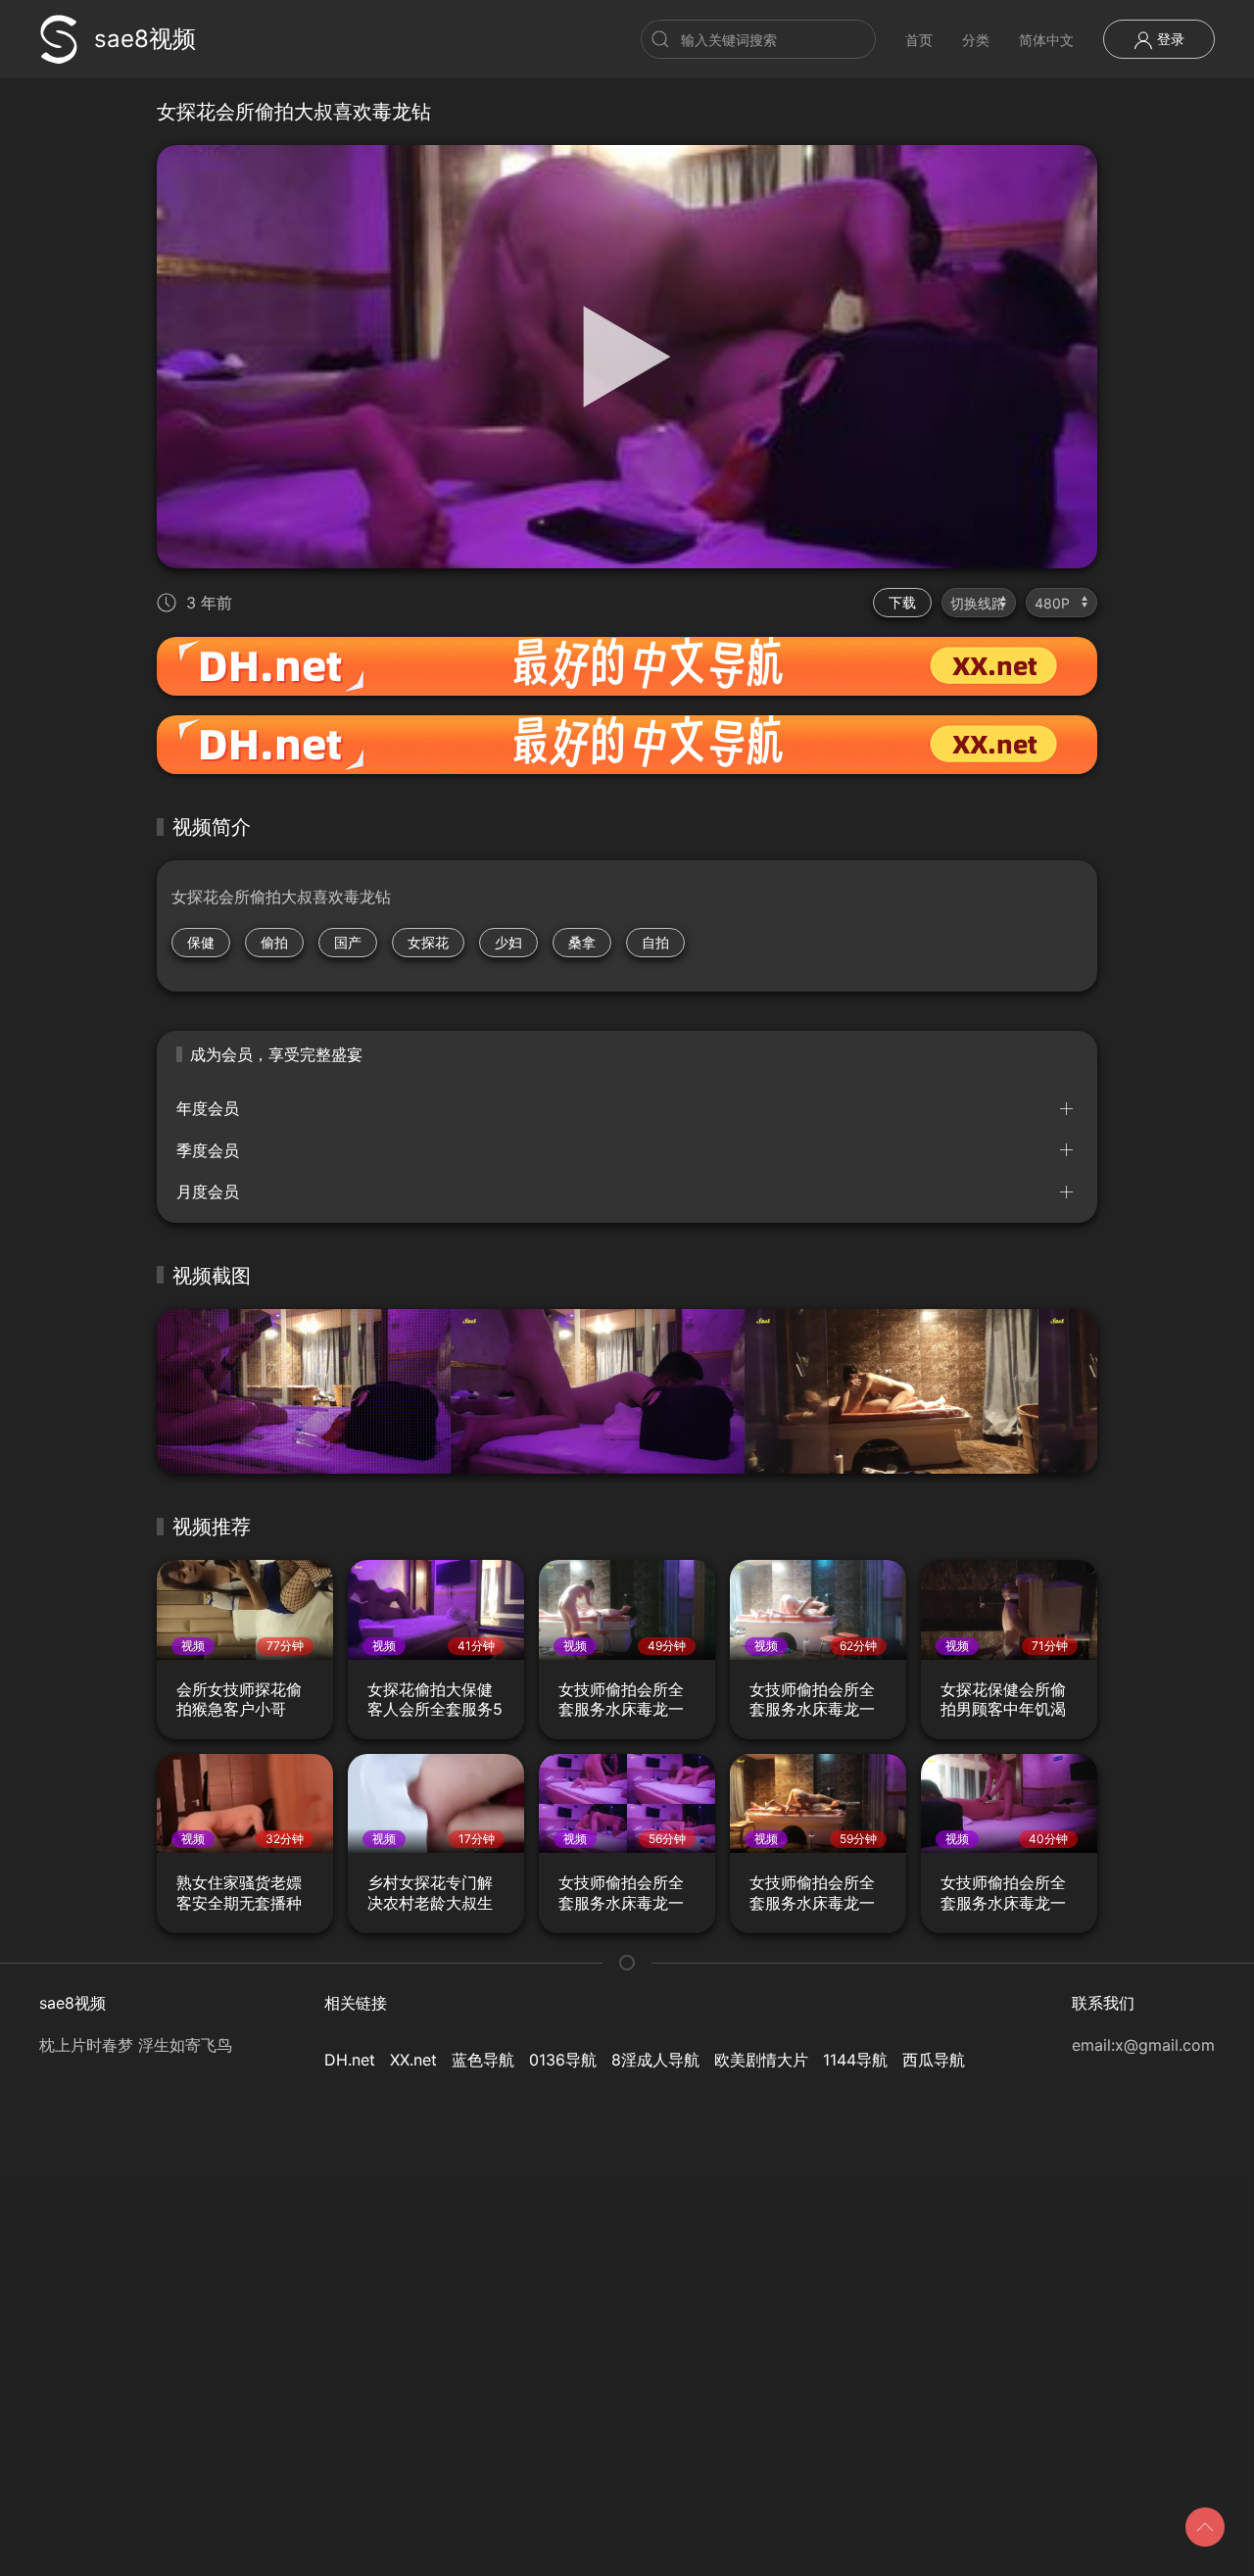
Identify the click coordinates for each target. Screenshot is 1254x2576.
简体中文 (1046, 40)
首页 (919, 40)
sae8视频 (145, 39)
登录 (1169, 39)
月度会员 (208, 1191)
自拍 (655, 942)
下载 (902, 602)
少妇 (508, 942)
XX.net (413, 2060)
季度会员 (208, 1150)
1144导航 (855, 2060)
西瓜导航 (934, 2060)
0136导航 (563, 2060)
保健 (201, 942)
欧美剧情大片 (761, 2060)
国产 (348, 942)
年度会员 (208, 1108)
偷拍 (274, 942)
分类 (976, 40)
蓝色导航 (483, 2060)
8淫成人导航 (655, 2060)
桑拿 (582, 942)
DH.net (350, 2060)
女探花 (428, 942)
